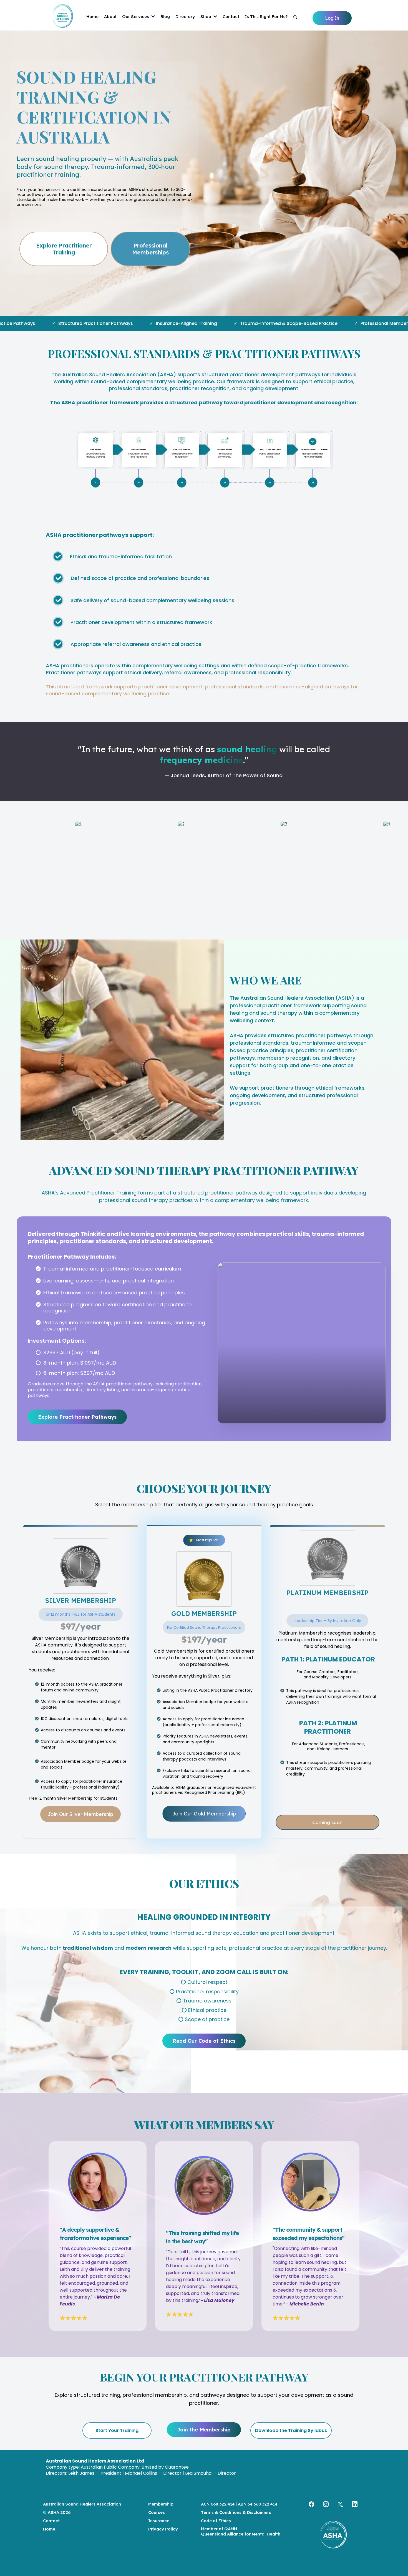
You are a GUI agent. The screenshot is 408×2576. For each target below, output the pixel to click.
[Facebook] (311, 2504)
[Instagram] (326, 2504)
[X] (340, 2504)
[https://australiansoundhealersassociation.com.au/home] (333, 2536)
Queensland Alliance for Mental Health (241, 2534)
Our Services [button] (136, 17)
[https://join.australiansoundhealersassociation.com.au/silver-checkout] (81, 1566)
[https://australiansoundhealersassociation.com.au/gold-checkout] (204, 1579)
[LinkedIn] (355, 2504)
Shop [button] (206, 17)
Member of (212, 2529)
